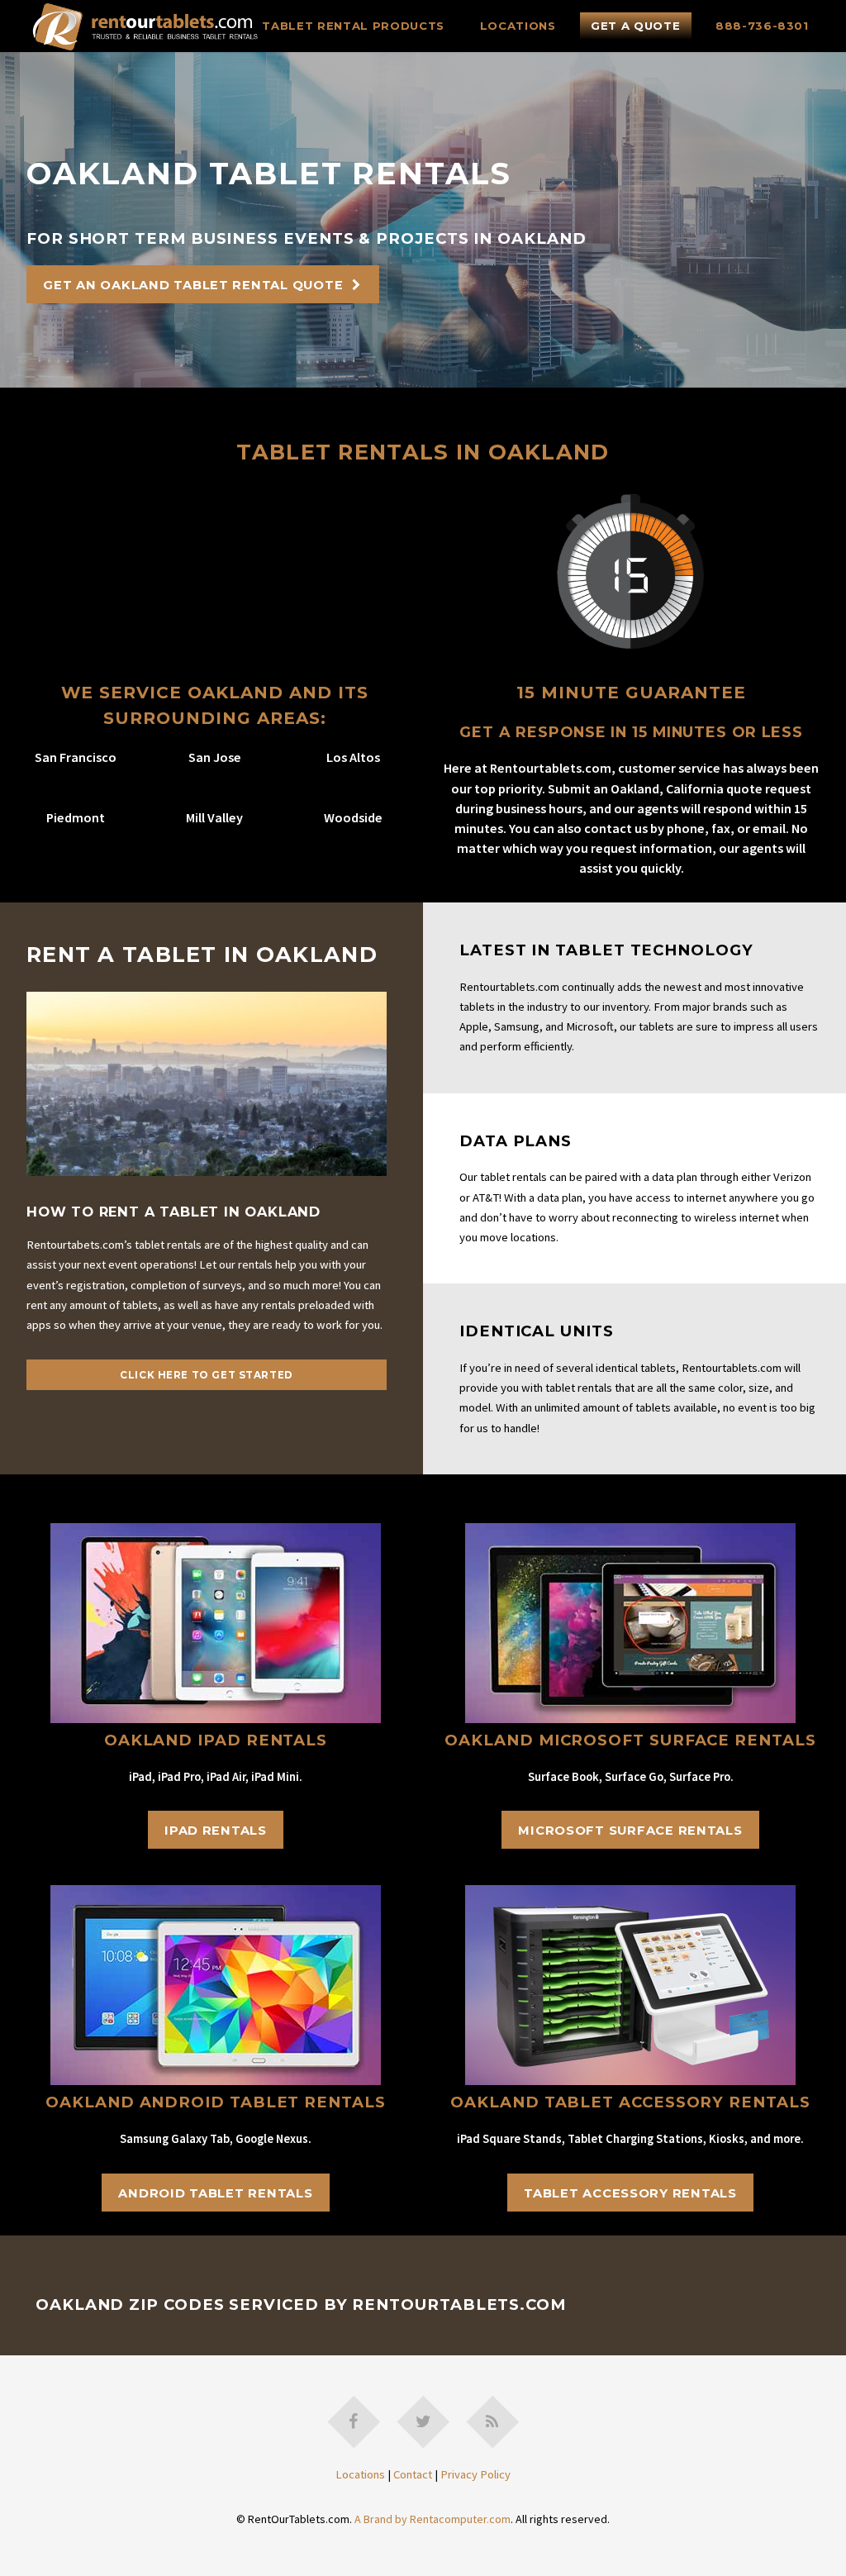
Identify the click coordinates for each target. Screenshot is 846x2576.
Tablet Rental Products (353, 26)
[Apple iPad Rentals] (216, 1719)
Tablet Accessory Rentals (630, 2193)
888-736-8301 (762, 26)
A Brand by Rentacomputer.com (433, 2519)
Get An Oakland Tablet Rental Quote (193, 285)
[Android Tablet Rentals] (216, 2081)
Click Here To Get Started (207, 1375)
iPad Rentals (216, 1831)
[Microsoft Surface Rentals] (630, 1719)
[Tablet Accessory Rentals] (630, 2081)
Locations (518, 26)
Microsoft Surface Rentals (630, 1831)
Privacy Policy (475, 2474)
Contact (413, 2474)
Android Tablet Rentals (215, 2193)
